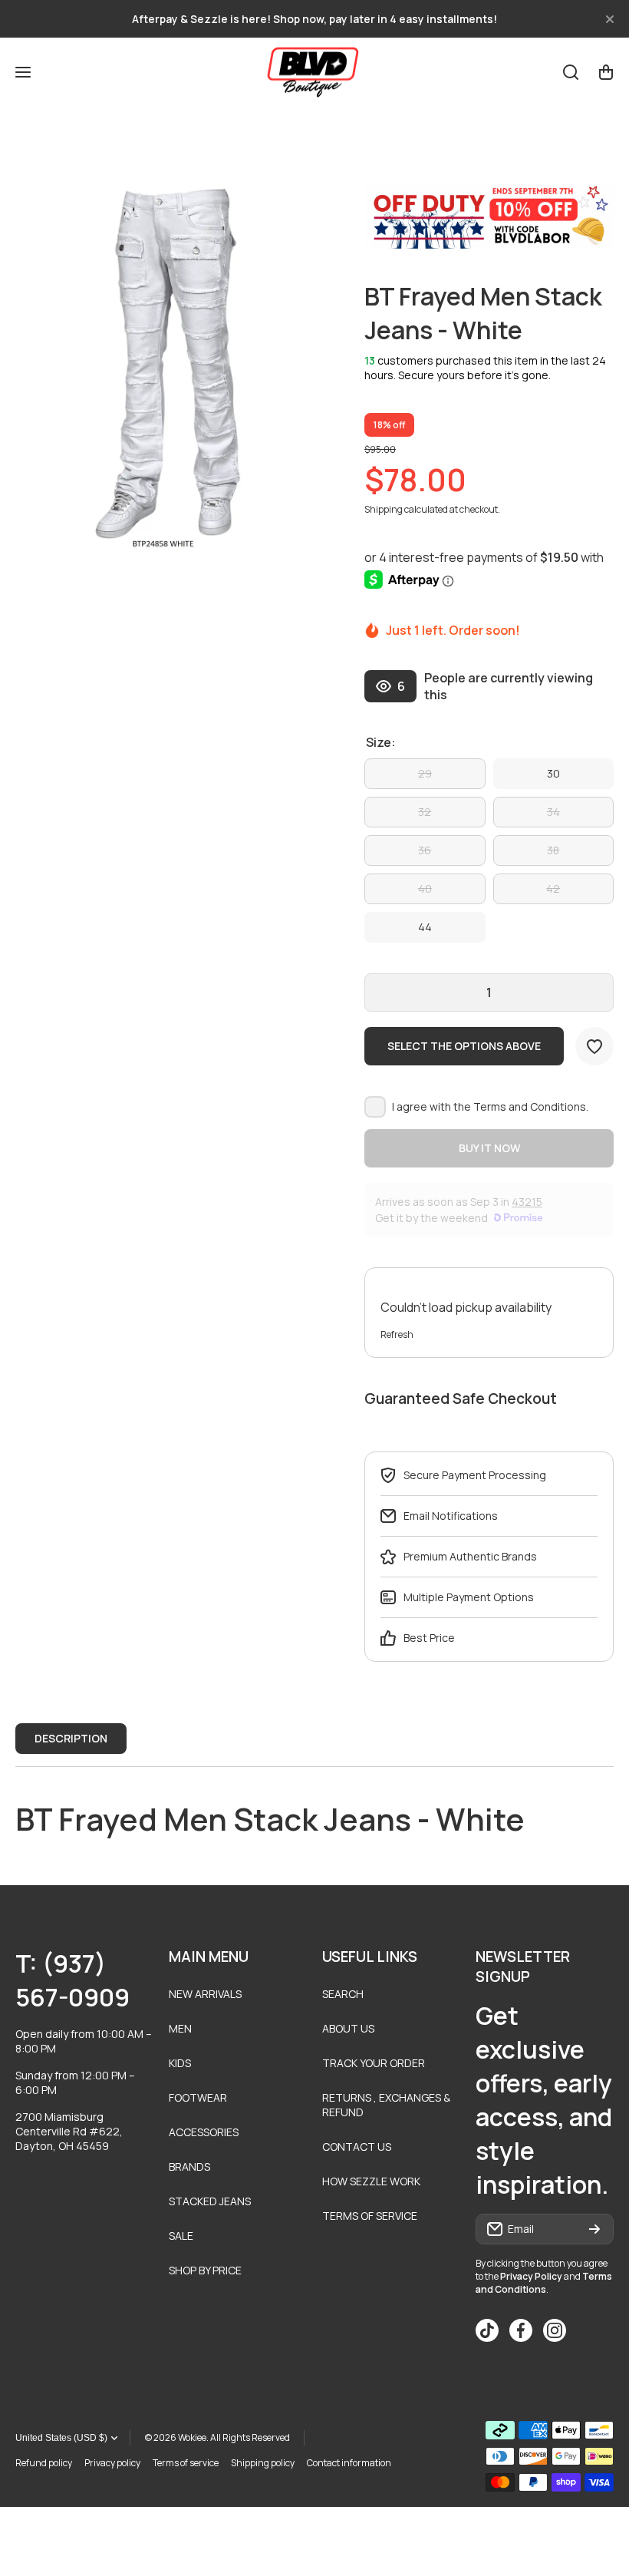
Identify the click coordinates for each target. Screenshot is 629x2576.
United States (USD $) (61, 2438)
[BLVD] (314, 72)
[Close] (610, 19)
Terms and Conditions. (531, 1106)
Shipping (384, 509)
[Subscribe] (594, 2229)
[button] (606, 72)
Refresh (397, 1334)
